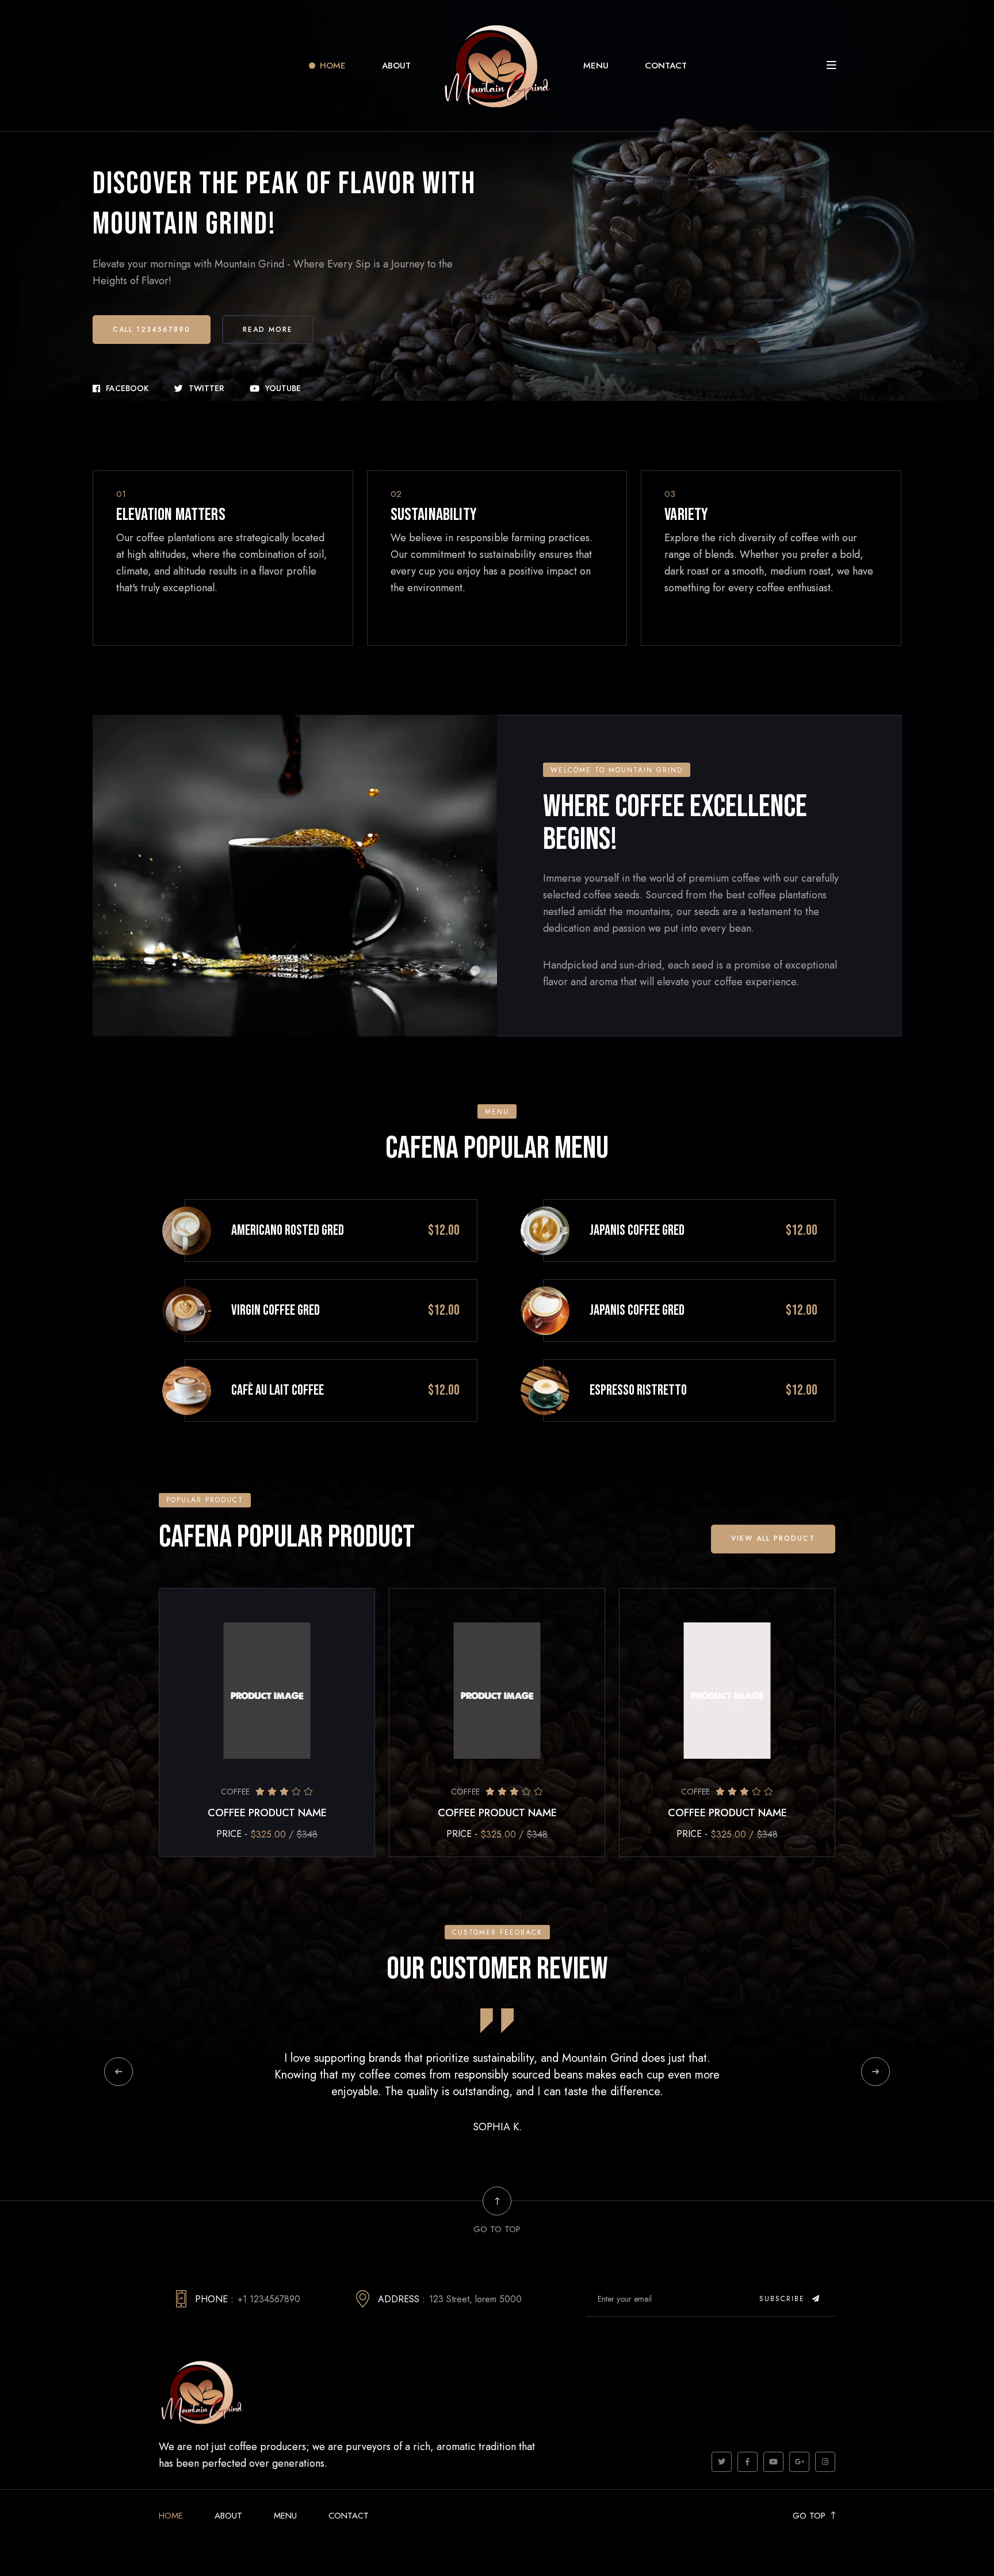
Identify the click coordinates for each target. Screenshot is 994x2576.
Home (333, 66)
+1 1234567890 (269, 2299)
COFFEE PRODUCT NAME (267, 1813)
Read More (268, 330)
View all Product (773, 1538)
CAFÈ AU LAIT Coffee (278, 1390)
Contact (666, 66)
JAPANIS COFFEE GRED (637, 1230)
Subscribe (784, 2299)
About (396, 66)
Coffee (235, 1792)
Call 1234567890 (152, 330)
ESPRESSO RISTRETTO (638, 1390)
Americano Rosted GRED (288, 1230)
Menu (596, 66)
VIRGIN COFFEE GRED (276, 1310)
